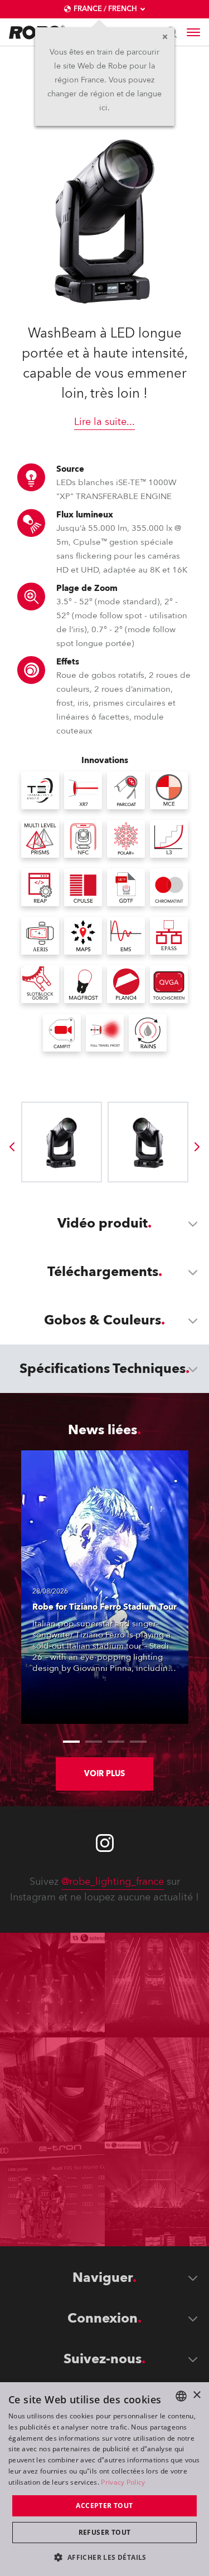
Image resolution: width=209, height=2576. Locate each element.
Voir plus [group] (104, 1774)
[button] (104, 2557)
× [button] (196, 2395)
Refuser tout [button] (105, 2532)
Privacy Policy (123, 2482)
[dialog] (104, 2479)
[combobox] (181, 2396)
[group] (12, 1147)
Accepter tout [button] (104, 2506)
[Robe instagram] (105, 1843)
